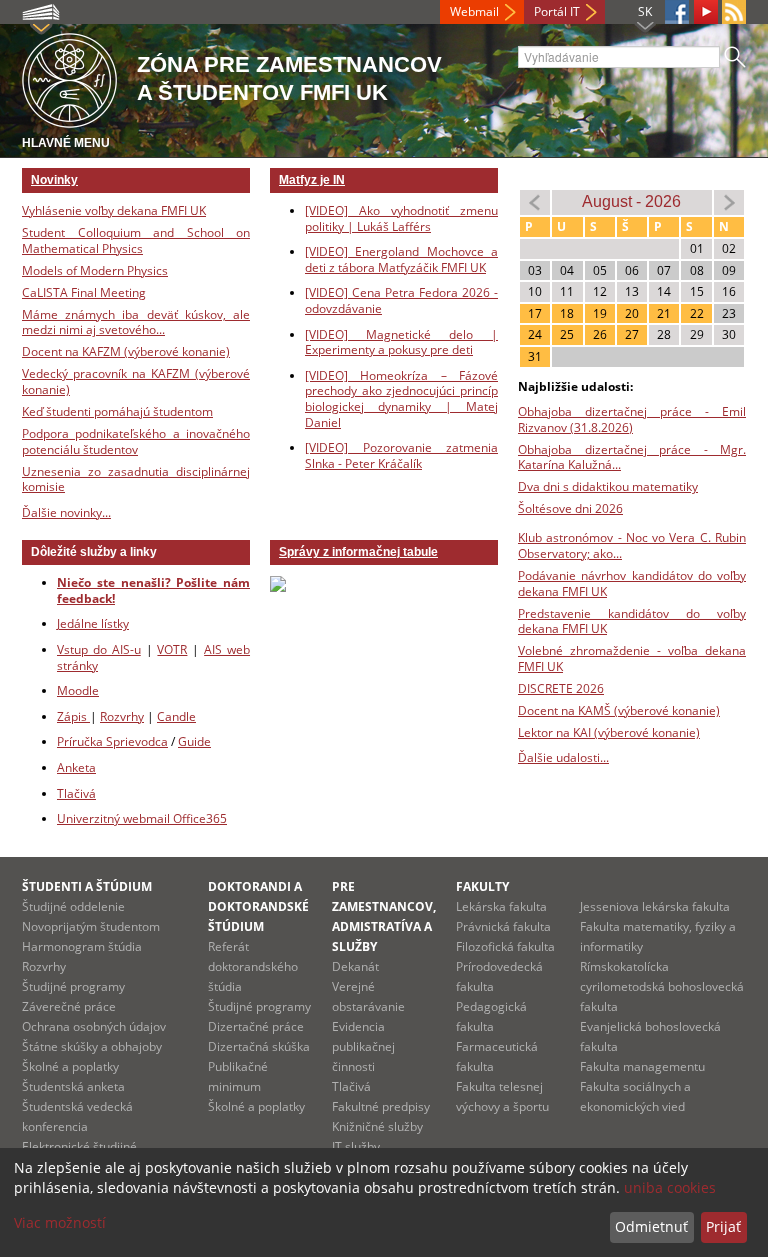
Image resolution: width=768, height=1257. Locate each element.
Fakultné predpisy (381, 1106)
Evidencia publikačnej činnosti (363, 1046)
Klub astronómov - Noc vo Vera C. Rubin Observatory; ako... (632, 545)
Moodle (78, 690)
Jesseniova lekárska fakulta (655, 906)
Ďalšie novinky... (66, 512)
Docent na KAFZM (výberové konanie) (126, 351)
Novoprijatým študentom (91, 926)
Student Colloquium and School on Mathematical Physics (136, 240)
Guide (194, 741)
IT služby (356, 1146)
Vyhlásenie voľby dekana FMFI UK (114, 210)
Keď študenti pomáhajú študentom (117, 411)
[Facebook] (677, 12)
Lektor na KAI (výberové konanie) (609, 732)
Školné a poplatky (70, 1066)
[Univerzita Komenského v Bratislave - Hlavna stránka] (69, 77)
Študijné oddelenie (73, 906)
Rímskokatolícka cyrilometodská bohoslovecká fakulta (662, 986)
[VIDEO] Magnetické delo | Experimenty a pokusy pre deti (401, 342)
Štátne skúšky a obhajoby (92, 1046)
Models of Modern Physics (95, 270)
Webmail (474, 11)
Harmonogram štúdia (82, 946)
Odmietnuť (651, 1226)
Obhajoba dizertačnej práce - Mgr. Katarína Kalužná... (632, 457)
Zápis (73, 716)
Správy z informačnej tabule (358, 552)
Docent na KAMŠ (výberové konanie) (619, 710)
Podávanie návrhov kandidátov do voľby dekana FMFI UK (632, 583)
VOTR (172, 649)
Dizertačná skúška (259, 1046)
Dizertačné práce (256, 1026)
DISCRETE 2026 (561, 688)
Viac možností (60, 1222)
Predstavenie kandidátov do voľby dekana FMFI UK (632, 621)
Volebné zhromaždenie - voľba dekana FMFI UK (632, 658)
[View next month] (729, 201)
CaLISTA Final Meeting (84, 292)
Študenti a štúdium (87, 886)
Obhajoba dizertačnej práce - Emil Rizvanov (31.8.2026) (632, 419)
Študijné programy (73, 986)
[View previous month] (535, 201)
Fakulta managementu (642, 1066)
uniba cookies (670, 1187)
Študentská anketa (73, 1086)
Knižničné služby (377, 1126)
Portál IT (557, 11)
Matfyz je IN (312, 180)
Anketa (76, 767)
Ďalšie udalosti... (563, 757)
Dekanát (355, 966)
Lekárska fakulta (501, 906)
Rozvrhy (122, 716)
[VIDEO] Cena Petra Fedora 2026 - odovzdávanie (401, 300)
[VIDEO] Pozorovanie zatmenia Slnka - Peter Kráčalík (401, 455)
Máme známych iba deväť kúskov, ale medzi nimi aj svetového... (136, 322)
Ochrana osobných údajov (94, 1026)
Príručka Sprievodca (112, 741)
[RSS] (734, 12)
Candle (176, 716)
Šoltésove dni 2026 (570, 508)
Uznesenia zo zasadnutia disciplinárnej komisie (136, 479)
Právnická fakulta (503, 926)
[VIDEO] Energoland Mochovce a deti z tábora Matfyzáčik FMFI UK (401, 259)
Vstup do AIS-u (99, 649)
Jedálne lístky (93, 623)
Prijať (723, 1226)
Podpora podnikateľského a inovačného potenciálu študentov (136, 441)
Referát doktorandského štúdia (253, 966)
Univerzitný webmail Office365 (142, 818)
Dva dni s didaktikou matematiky (608, 486)
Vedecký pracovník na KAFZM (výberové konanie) (136, 381)
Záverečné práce (69, 1006)
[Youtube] (706, 12)
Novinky (54, 180)
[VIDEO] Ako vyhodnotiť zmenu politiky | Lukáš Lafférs (401, 218)
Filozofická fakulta (505, 946)
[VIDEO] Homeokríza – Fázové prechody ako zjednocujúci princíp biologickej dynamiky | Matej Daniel (401, 399)
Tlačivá (76, 793)
